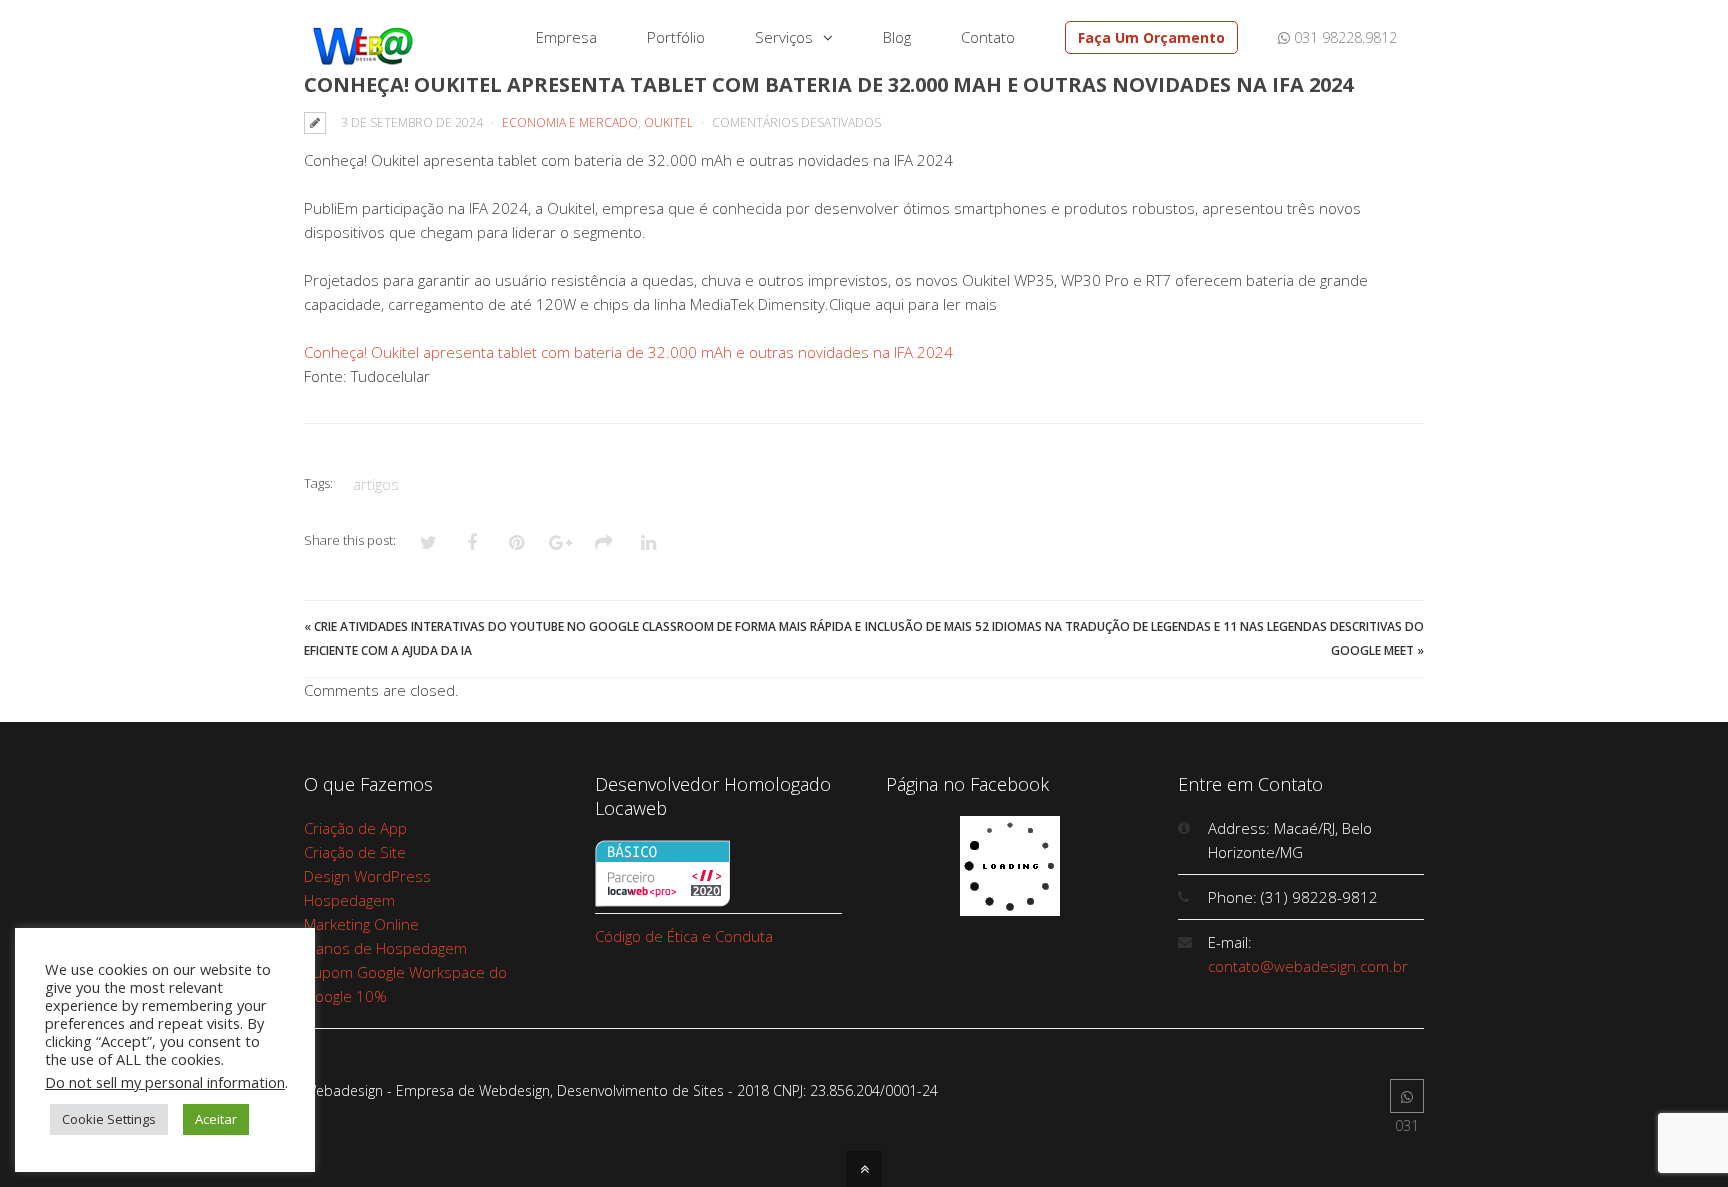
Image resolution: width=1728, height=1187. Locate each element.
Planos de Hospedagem (385, 948)
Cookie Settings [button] (109, 1119)
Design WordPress (367, 876)
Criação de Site (355, 852)
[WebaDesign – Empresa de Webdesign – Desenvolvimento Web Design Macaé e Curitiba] (363, 61)
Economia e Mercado (570, 122)
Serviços (784, 37)
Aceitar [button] (216, 1119)
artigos (376, 484)
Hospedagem (349, 900)
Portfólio (676, 37)
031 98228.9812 (1343, 37)
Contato (988, 37)
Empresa (566, 37)
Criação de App (355, 828)
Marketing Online (361, 924)
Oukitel (668, 122)
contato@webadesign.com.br (1308, 966)
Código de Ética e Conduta (684, 936)
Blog (897, 37)
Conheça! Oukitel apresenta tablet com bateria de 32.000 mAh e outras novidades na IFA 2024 (628, 352)
